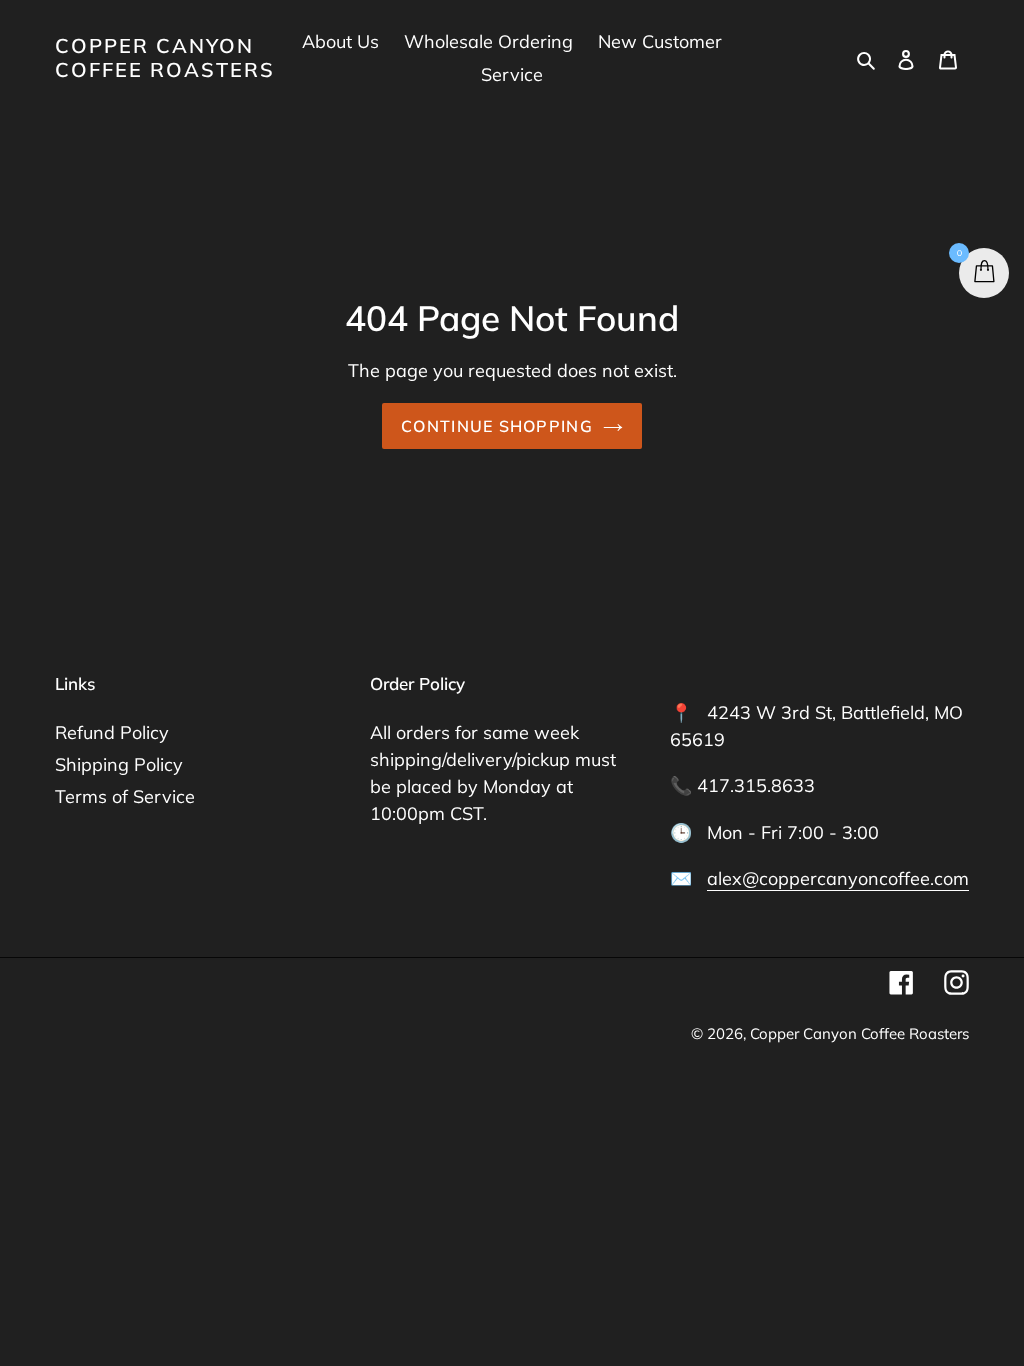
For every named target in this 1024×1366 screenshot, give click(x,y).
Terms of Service (125, 796)
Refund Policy (112, 732)
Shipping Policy (119, 764)
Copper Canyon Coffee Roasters (165, 58)
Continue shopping (497, 426)
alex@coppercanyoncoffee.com (838, 878)
